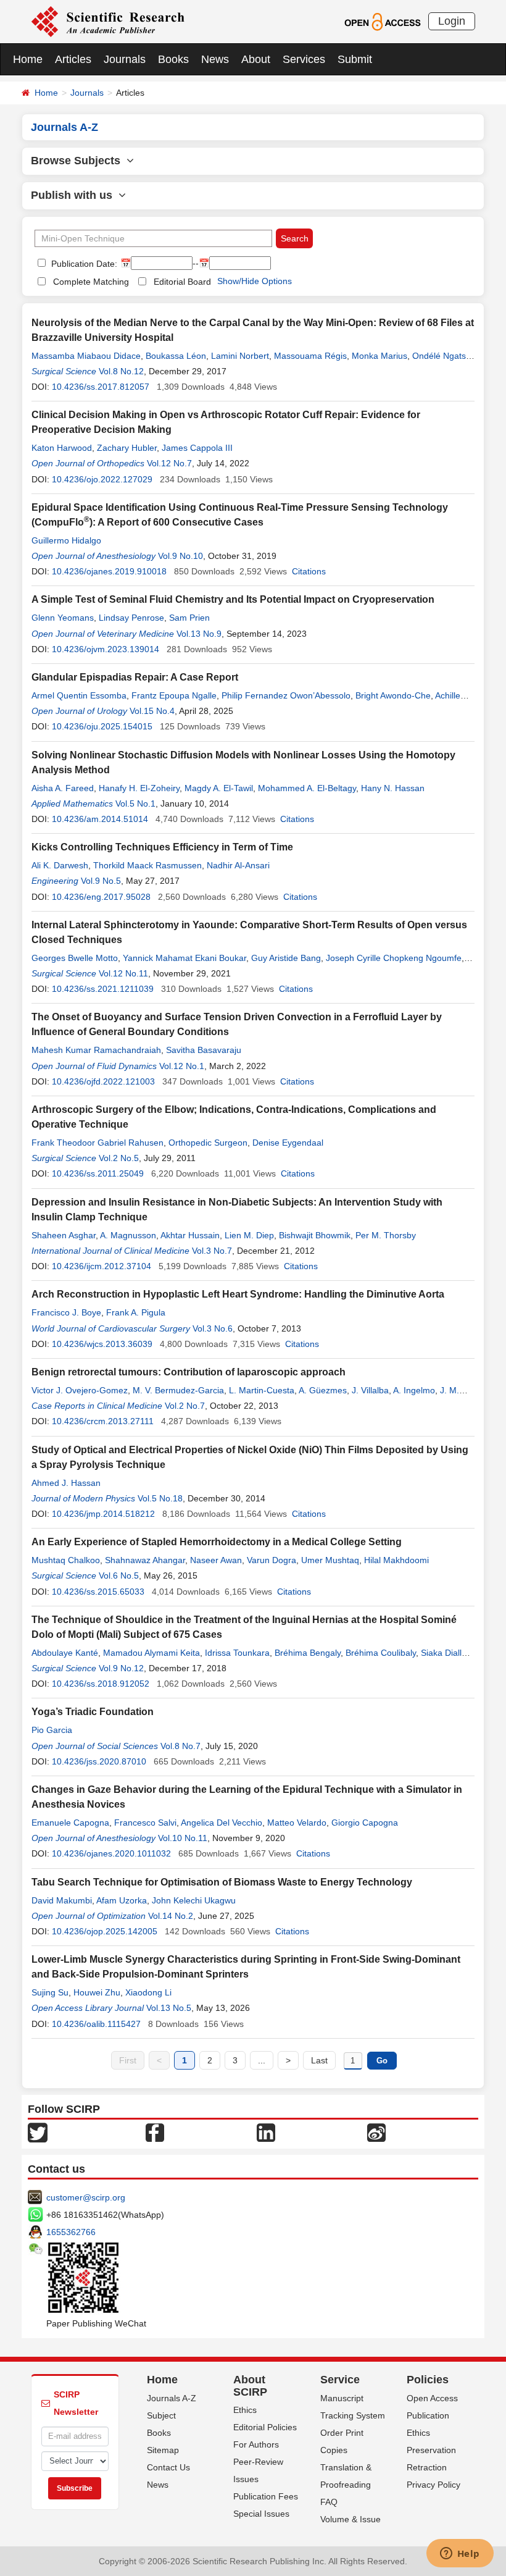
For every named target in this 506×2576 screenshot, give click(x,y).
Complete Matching (91, 282)
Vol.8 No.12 (121, 371)
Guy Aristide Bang (286, 958)
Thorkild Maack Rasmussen (147, 865)
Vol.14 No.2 (171, 1916)
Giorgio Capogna (365, 1823)
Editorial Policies (265, 2427)
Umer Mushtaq (330, 1560)
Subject (161, 2415)
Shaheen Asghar (64, 1235)
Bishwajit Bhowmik (315, 1235)
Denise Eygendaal (288, 1143)
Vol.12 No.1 (182, 1066)
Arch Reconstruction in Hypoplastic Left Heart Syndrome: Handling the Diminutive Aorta (238, 1294)
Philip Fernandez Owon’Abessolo (286, 695)
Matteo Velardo (297, 1823)
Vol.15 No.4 (152, 711)
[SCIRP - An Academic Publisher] (108, 21)
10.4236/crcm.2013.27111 (103, 1421)
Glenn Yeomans (63, 618)
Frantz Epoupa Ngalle (174, 695)
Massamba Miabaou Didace (86, 356)
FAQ (329, 2502)
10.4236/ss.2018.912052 (101, 1684)
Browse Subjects (79, 161)
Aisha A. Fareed (63, 788)
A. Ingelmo (414, 1390)
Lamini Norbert (240, 356)
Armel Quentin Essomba (79, 695)
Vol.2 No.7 (185, 1406)
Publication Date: (83, 264)
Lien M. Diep (249, 1235)
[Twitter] (38, 2131)
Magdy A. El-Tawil (219, 788)
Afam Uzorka (122, 1900)
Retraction (427, 2467)
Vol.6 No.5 (119, 1575)
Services (304, 59)
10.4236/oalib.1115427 (96, 2024)
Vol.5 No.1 (135, 803)
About (256, 59)
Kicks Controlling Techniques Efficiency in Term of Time (162, 847)
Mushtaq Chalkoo (66, 1560)
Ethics (245, 2410)
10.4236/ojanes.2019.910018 (109, 571)
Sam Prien (189, 618)
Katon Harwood (62, 448)
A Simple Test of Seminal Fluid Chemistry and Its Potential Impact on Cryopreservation (233, 599)
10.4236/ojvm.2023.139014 (106, 649)
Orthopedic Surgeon (208, 1143)
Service (340, 2380)
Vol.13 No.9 (199, 634)
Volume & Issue (350, 2519)
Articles (73, 59)
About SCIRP (250, 2386)
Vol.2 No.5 (119, 1158)
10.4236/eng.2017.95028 (101, 897)
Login (452, 21)
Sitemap (163, 2450)
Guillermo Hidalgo (66, 540)
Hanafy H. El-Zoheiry (139, 788)
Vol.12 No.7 (169, 463)
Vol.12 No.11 (123, 973)
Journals (125, 59)
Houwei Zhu (97, 1992)
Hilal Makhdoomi (396, 1560)
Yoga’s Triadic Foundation (93, 1712)
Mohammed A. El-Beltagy (307, 788)
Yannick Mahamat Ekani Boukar (185, 958)
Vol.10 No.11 (183, 1838)
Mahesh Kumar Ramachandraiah (96, 1050)
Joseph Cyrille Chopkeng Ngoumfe (394, 958)
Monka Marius (379, 356)
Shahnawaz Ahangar (145, 1560)
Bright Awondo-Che (393, 695)
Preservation (431, 2450)
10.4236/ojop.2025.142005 (105, 1931)
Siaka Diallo (444, 1653)
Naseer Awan (216, 1560)
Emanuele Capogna (70, 1823)
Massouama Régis (310, 356)
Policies (428, 2380)
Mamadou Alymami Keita (151, 1653)
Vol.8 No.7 (180, 1746)
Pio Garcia (52, 1730)
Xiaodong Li (148, 1992)
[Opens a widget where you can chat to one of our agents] (460, 2554)
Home (28, 59)
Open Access (432, 2398)
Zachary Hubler (127, 448)
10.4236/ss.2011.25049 (98, 1173)
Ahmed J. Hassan (66, 1483)
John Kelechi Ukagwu (194, 1900)
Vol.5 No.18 (160, 1498)
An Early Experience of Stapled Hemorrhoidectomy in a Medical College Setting (217, 1542)
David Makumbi (62, 1900)
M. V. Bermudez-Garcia (178, 1390)
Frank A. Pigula (136, 1312)
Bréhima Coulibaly (381, 1653)
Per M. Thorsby (386, 1235)
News (215, 59)
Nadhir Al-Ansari (238, 865)
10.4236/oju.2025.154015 (102, 726)
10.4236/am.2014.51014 (100, 819)
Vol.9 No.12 (121, 1668)
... (262, 2060)
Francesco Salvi (145, 1823)
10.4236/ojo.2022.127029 (102, 479)
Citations (309, 571)
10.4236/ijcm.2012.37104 (102, 1266)
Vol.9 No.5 (101, 881)
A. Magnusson (128, 1235)
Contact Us (168, 2467)
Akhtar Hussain (190, 1235)
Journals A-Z (172, 2398)
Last (319, 2060)
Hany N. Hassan (393, 788)
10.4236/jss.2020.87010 (99, 1761)
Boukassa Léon (176, 356)
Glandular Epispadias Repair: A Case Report (135, 677)
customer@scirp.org (86, 2197)
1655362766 (71, 2232)
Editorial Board (182, 282)
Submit (355, 59)
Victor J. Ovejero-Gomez (80, 1390)
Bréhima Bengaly (308, 1653)
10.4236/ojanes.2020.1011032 (111, 1853)
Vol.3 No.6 (213, 1328)
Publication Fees (266, 2496)
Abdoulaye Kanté (65, 1653)
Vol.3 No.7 (212, 1251)
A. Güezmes (323, 1390)
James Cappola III (197, 448)
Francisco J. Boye (66, 1312)
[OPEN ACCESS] (382, 21)
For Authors (256, 2444)
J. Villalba (370, 1390)
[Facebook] (155, 2131)
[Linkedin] (266, 2131)
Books (173, 59)
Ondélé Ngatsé (442, 356)
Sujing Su (50, 1992)
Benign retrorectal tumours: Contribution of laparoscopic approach (189, 1372)
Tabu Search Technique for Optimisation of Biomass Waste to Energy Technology (222, 1882)
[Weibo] (376, 2131)
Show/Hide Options (255, 281)
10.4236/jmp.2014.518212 (103, 1514)
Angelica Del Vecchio (222, 1823)
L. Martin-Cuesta (262, 1390)
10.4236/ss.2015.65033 (98, 1592)
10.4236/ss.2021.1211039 (103, 989)
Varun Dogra (272, 1560)
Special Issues (261, 2514)
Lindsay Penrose (131, 618)
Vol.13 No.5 (169, 2008)
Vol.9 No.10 (180, 556)
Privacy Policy (433, 2485)
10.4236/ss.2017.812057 (101, 387)
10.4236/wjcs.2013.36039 (102, 1344)
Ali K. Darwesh (60, 865)
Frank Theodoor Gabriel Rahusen (97, 1143)
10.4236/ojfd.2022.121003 (103, 1081)
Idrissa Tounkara (237, 1653)
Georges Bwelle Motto (75, 958)
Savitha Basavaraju (204, 1050)
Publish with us (75, 195)
